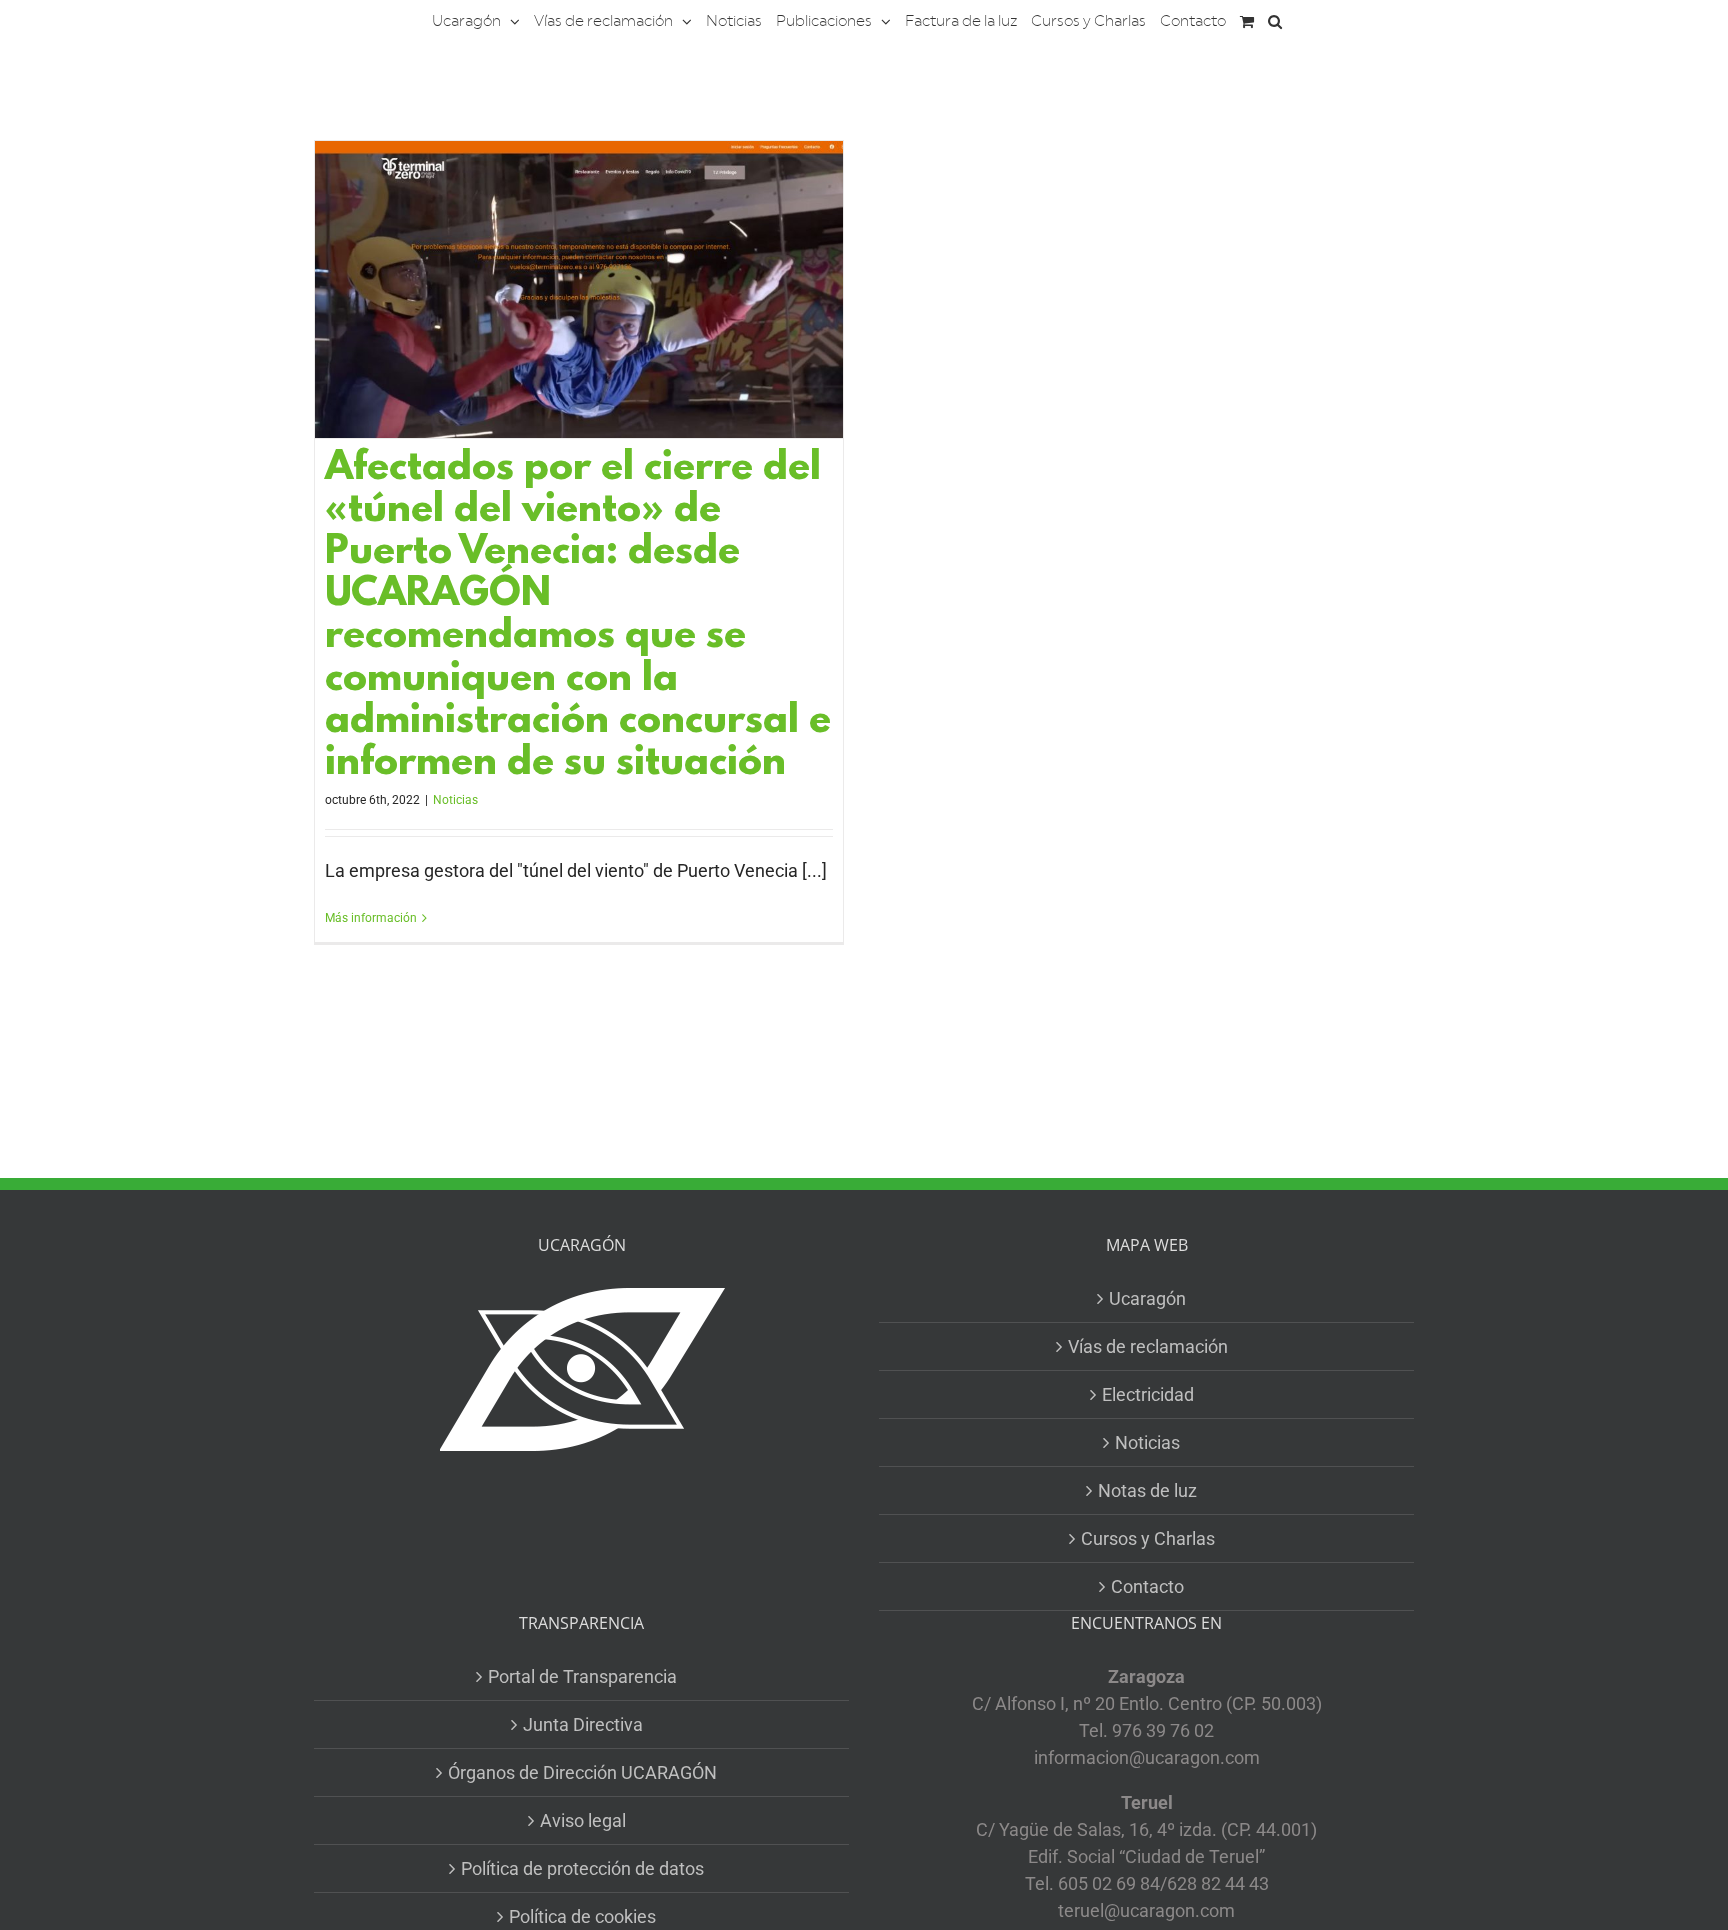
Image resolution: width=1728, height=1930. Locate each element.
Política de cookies (582, 1916)
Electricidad (1148, 1394)
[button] (1275, 20)
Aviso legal (583, 1820)
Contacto (1147, 1586)
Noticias (455, 800)
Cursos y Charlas (1148, 1538)
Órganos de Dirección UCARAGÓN (582, 1772)
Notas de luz (1147, 1490)
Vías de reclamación (1148, 1346)
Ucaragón (1147, 1298)
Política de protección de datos (582, 1868)
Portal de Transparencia (582, 1676)
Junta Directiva (583, 1724)
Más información (371, 918)
